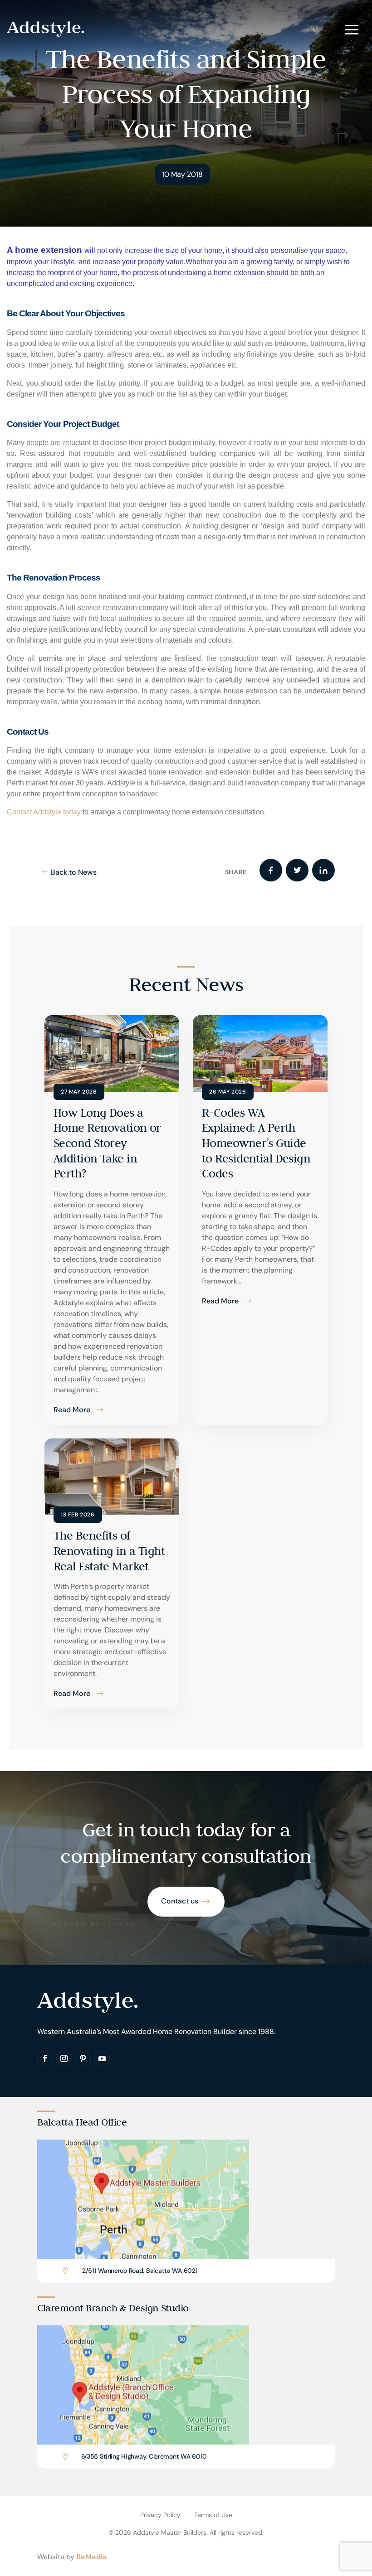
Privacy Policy (160, 2515)
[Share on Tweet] (297, 870)
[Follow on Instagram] (64, 2058)
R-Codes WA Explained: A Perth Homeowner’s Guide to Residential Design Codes (256, 1143)
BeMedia (91, 2557)
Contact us (180, 1901)
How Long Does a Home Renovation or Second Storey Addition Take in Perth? (107, 1143)
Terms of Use (213, 2515)
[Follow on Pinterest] (83, 2058)
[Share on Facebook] (271, 870)
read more (72, 1410)
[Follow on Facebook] (45, 2058)
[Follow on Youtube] (102, 2058)
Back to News (74, 872)
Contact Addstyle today (44, 812)
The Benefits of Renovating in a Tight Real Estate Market (109, 1551)
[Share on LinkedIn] (323, 870)
